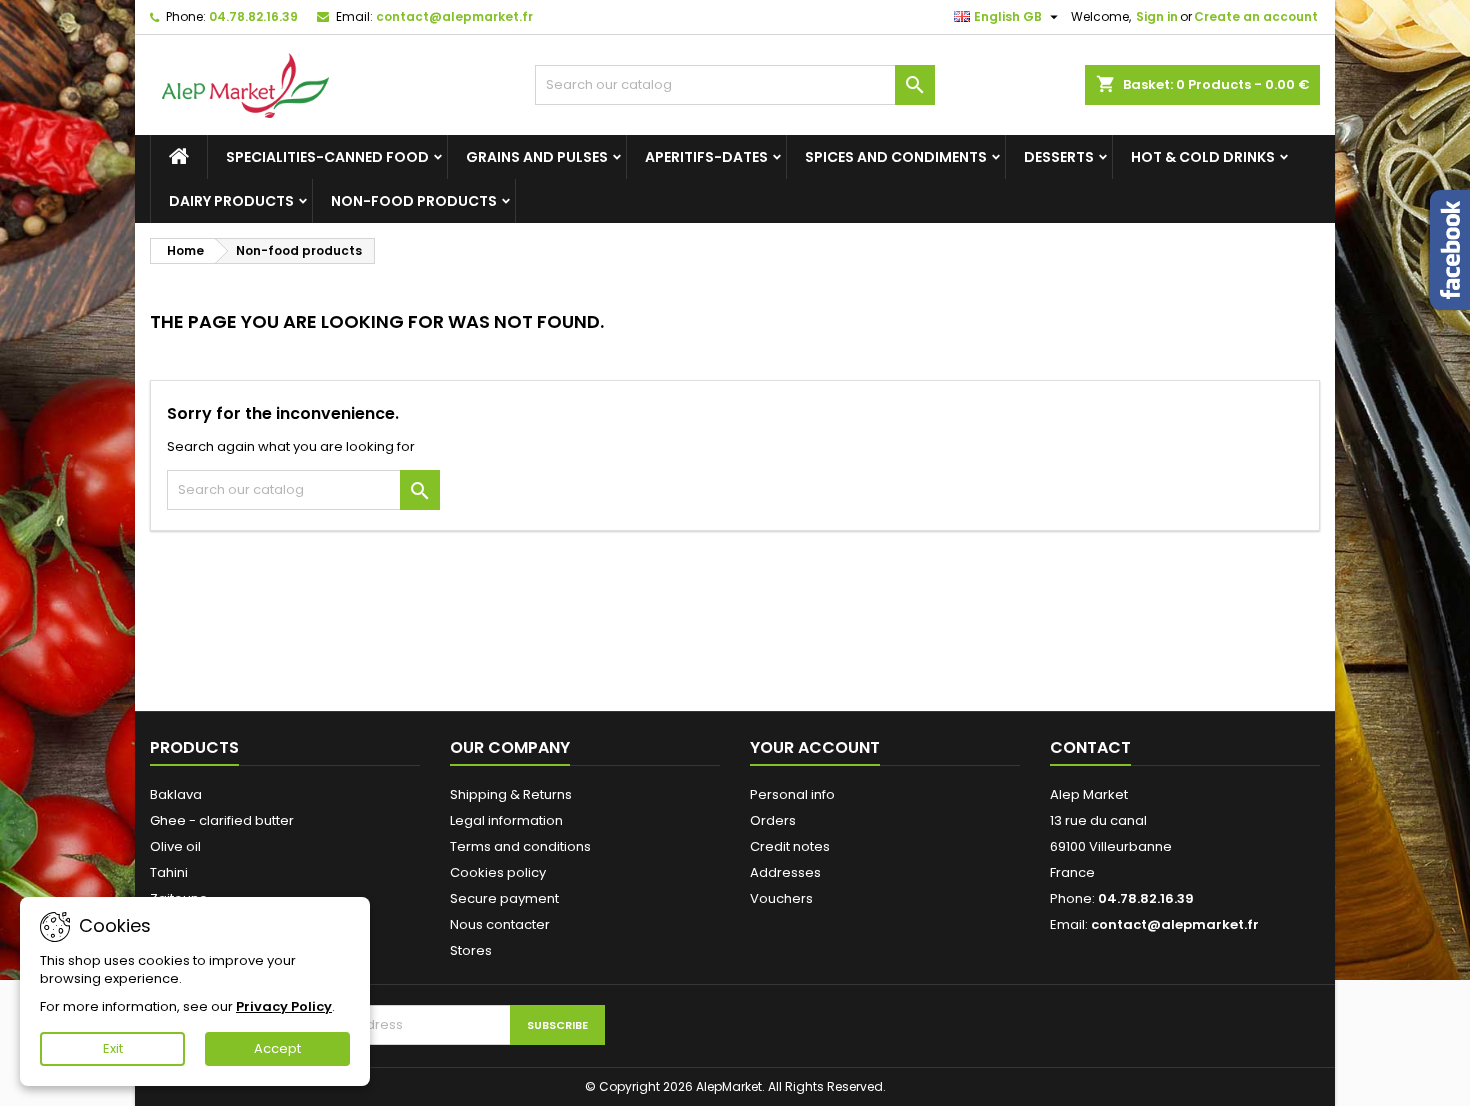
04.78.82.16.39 (253, 16)
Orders (773, 820)
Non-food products (414, 201)
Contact (1090, 747)
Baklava (176, 794)
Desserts (1059, 157)
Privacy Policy (284, 1006)
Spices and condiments (896, 157)
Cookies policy (498, 872)
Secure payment (504, 898)
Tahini (169, 872)
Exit (113, 1048)
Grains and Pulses (537, 157)
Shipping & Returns (511, 794)
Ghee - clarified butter (222, 820)
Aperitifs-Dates (706, 157)
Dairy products (231, 201)
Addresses (785, 872)
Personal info (792, 794)
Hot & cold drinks (1203, 157)
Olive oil (175, 846)
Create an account (1256, 16)
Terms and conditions (520, 846)
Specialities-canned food (327, 157)
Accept (277, 1048)
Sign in (1157, 16)
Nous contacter (500, 924)
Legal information (506, 820)
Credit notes (790, 846)
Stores (471, 950)
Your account (815, 747)
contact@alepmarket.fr (454, 16)
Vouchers (781, 898)
